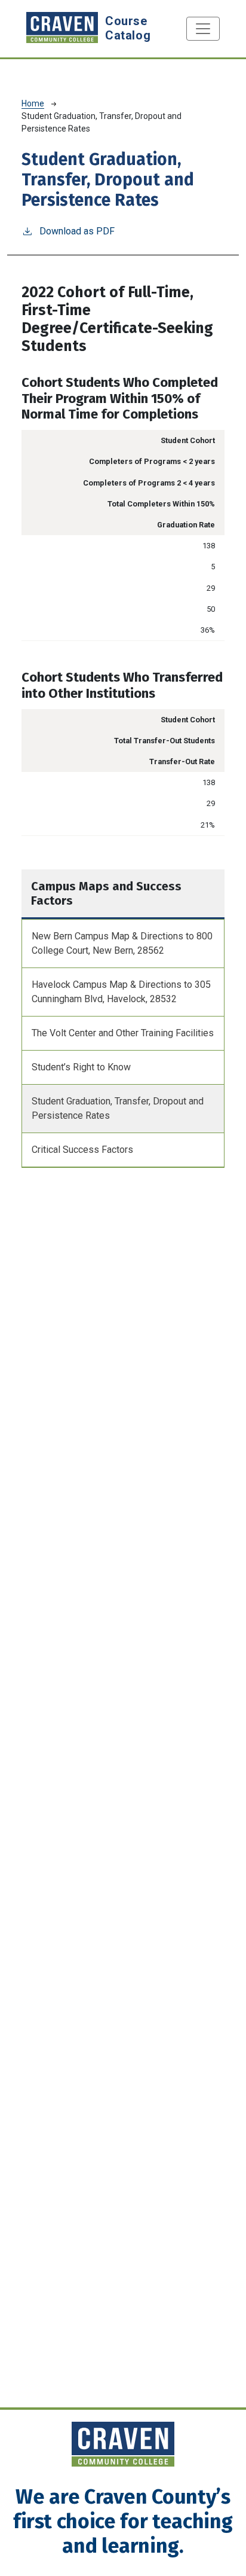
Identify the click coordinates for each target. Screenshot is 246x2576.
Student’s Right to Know (81, 1067)
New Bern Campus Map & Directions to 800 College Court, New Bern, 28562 (122, 943)
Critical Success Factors (82, 1150)
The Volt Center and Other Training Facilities (123, 1033)
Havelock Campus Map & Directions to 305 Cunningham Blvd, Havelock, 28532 (121, 992)
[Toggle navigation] (203, 29)
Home (33, 103)
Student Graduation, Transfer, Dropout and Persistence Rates (118, 1108)
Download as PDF (77, 231)
